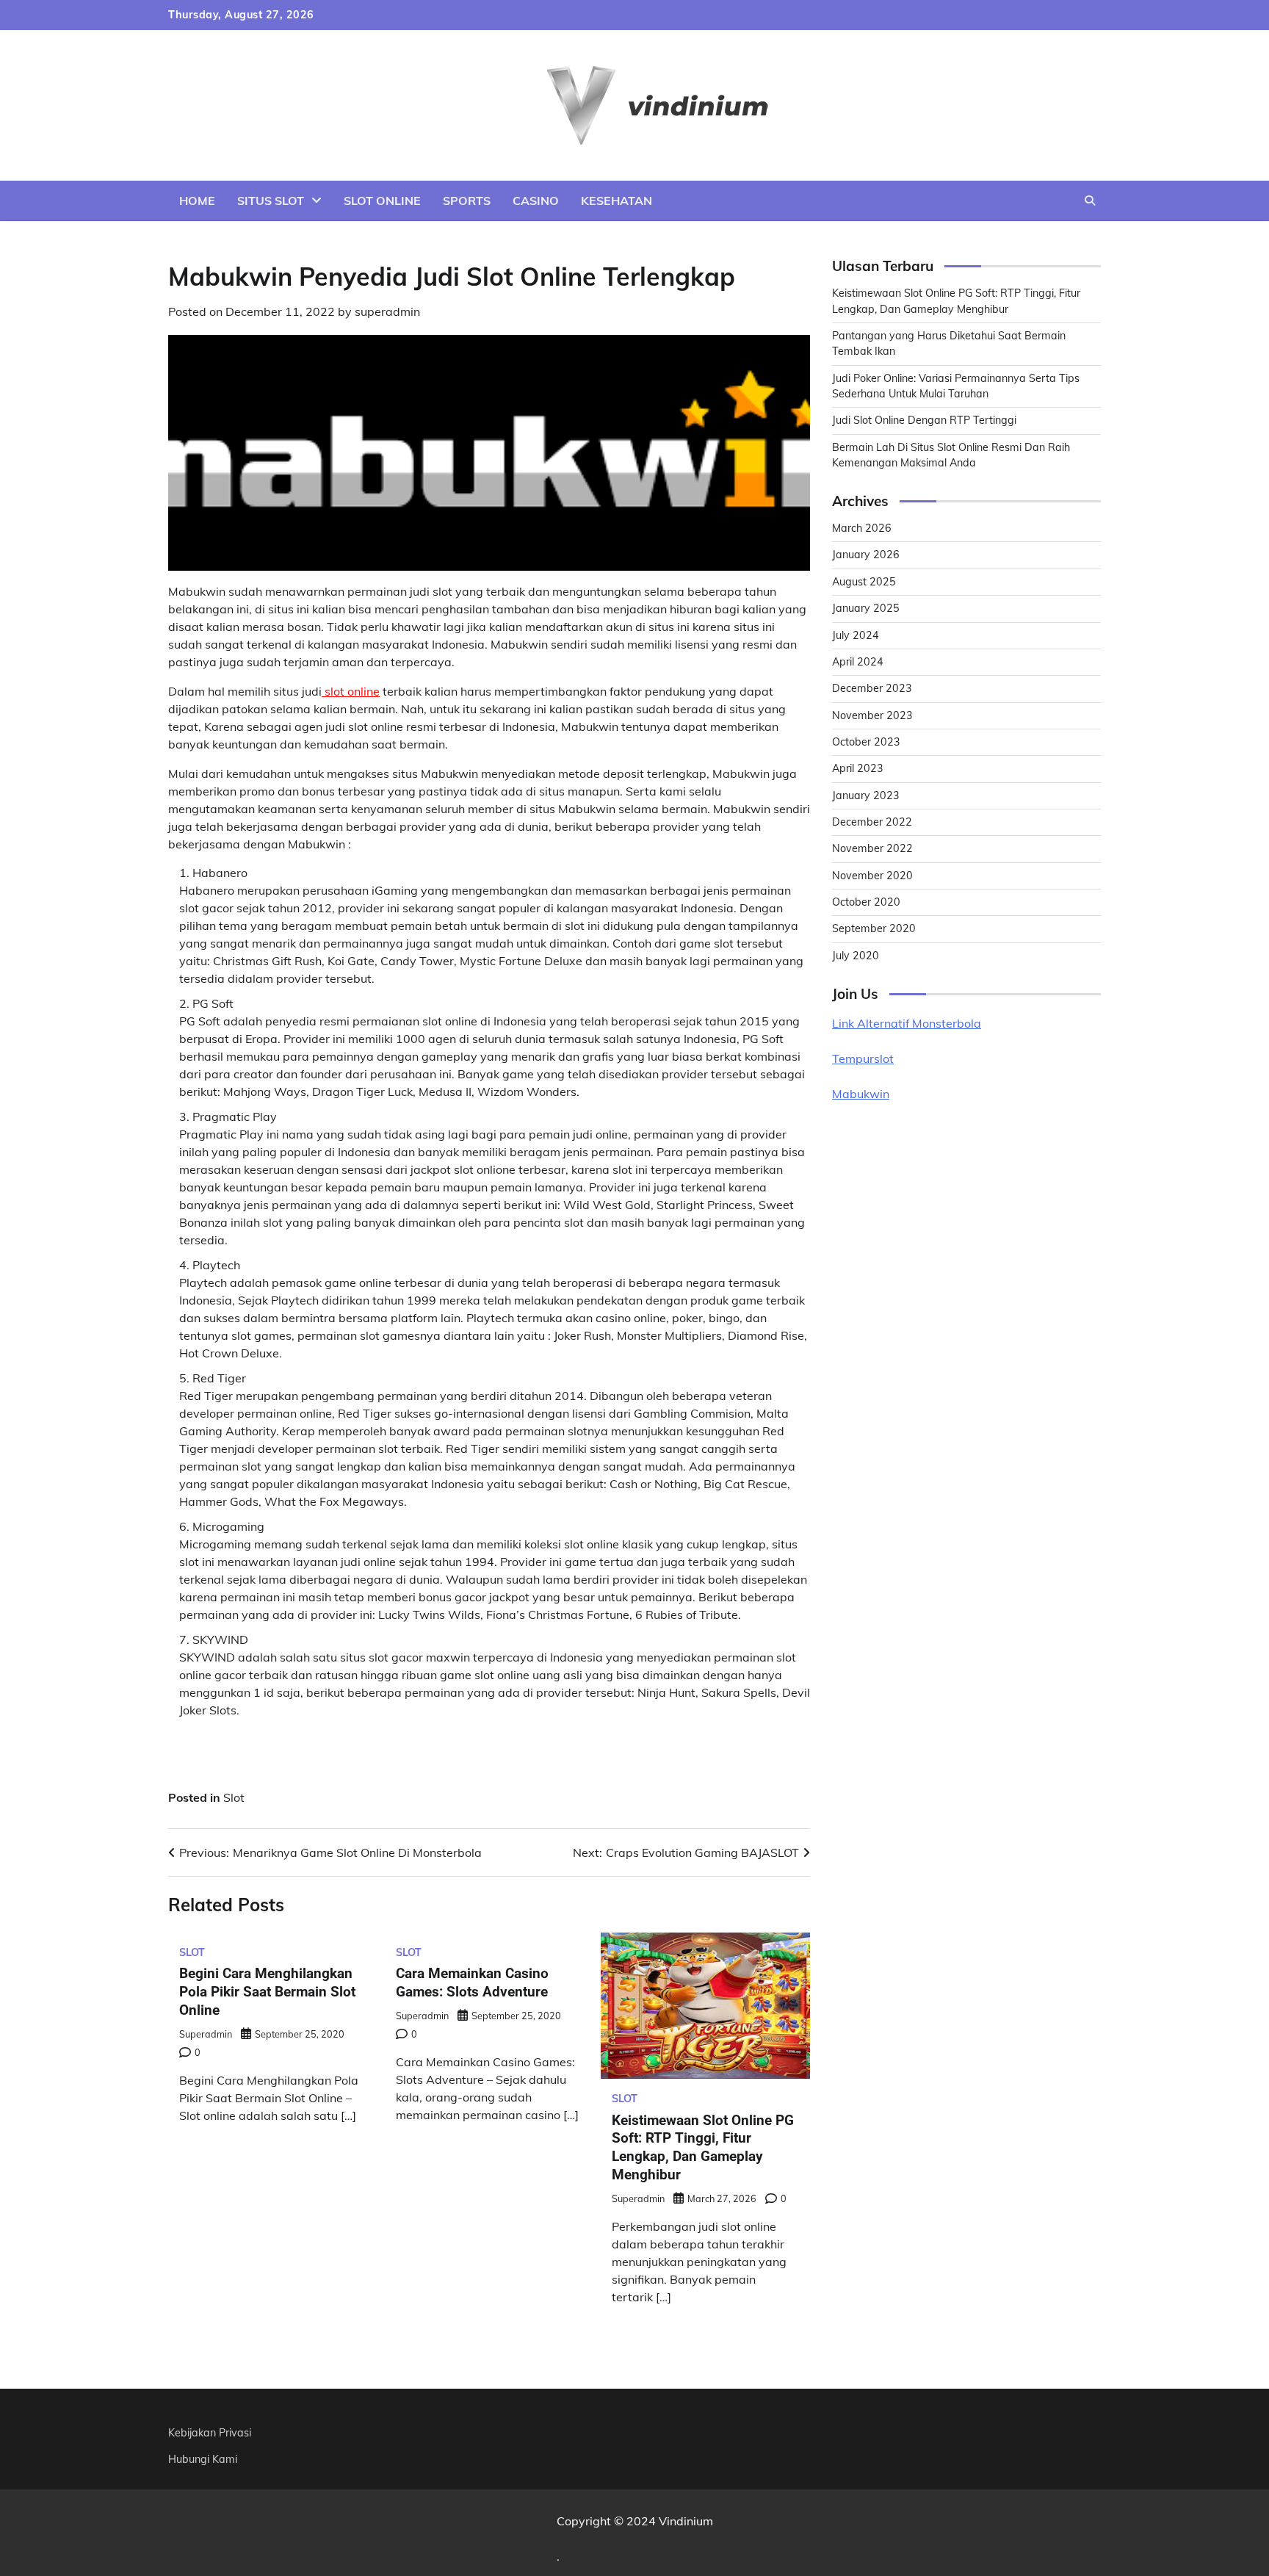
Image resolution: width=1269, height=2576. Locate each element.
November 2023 (872, 715)
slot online (351, 691)
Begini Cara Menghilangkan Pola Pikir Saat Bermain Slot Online (267, 1992)
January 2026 (866, 555)
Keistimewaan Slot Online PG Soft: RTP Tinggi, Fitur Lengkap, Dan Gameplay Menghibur (703, 2147)
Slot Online (382, 201)
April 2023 (858, 768)
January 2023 (866, 795)
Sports (467, 201)
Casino (536, 201)
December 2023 (872, 688)
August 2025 (864, 582)
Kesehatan (617, 201)
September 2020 (874, 928)
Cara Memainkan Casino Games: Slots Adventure (472, 1982)
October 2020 (866, 902)
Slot (234, 1797)
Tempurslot (863, 1058)
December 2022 (872, 822)
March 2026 (862, 528)
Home (197, 201)
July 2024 (856, 635)
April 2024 (858, 662)
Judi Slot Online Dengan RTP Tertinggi (924, 420)
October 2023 (866, 742)
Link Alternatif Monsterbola (907, 1023)
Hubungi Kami (203, 2459)
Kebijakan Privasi (210, 2433)
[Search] (1090, 201)
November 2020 (872, 876)
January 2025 (866, 608)
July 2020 (856, 956)
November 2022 (872, 848)
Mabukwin (861, 1094)
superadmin (387, 311)
